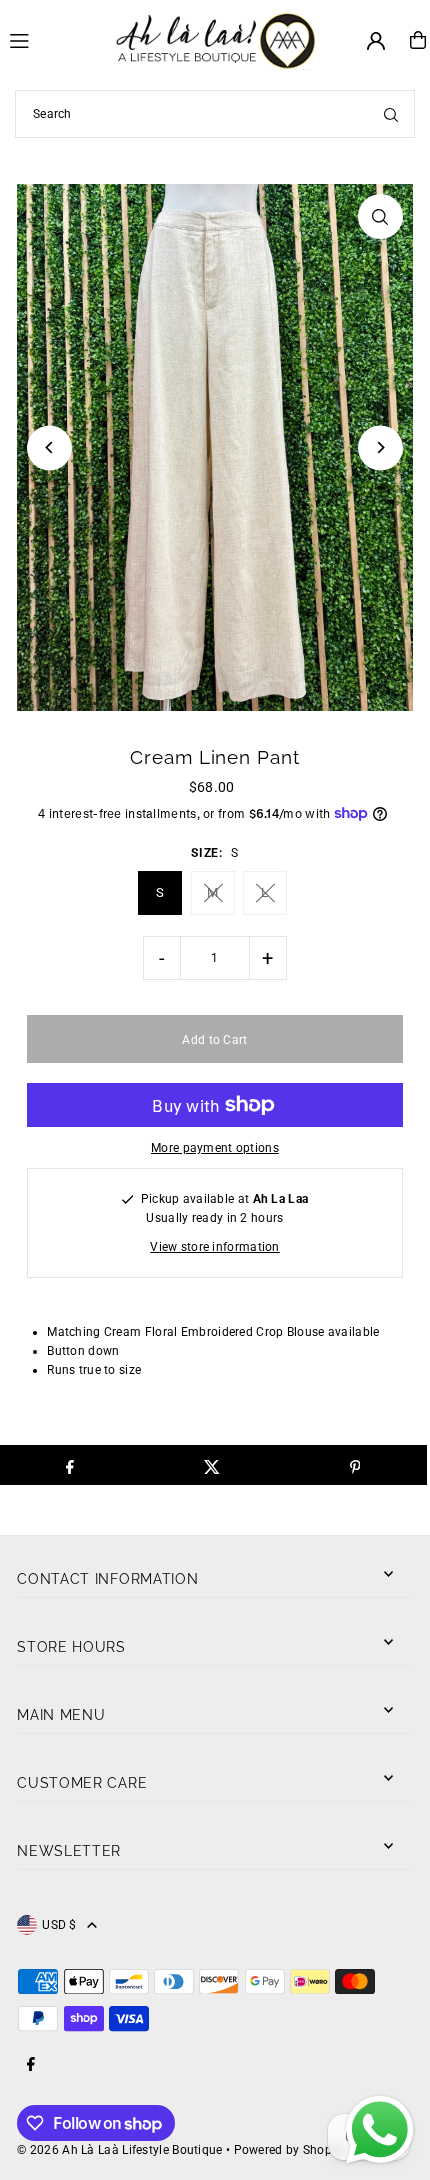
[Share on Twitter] (212, 1465)
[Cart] (418, 40)
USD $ (59, 1925)
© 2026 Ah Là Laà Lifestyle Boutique (119, 2150)
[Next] (380, 447)
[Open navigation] (53, 39)
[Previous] (49, 447)
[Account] (376, 41)
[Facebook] (31, 2065)
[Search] (391, 114)
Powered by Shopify (290, 2150)
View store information (215, 1247)
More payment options (215, 1148)
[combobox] (215, 114)
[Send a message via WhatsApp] (380, 2130)
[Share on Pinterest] (354, 1465)
